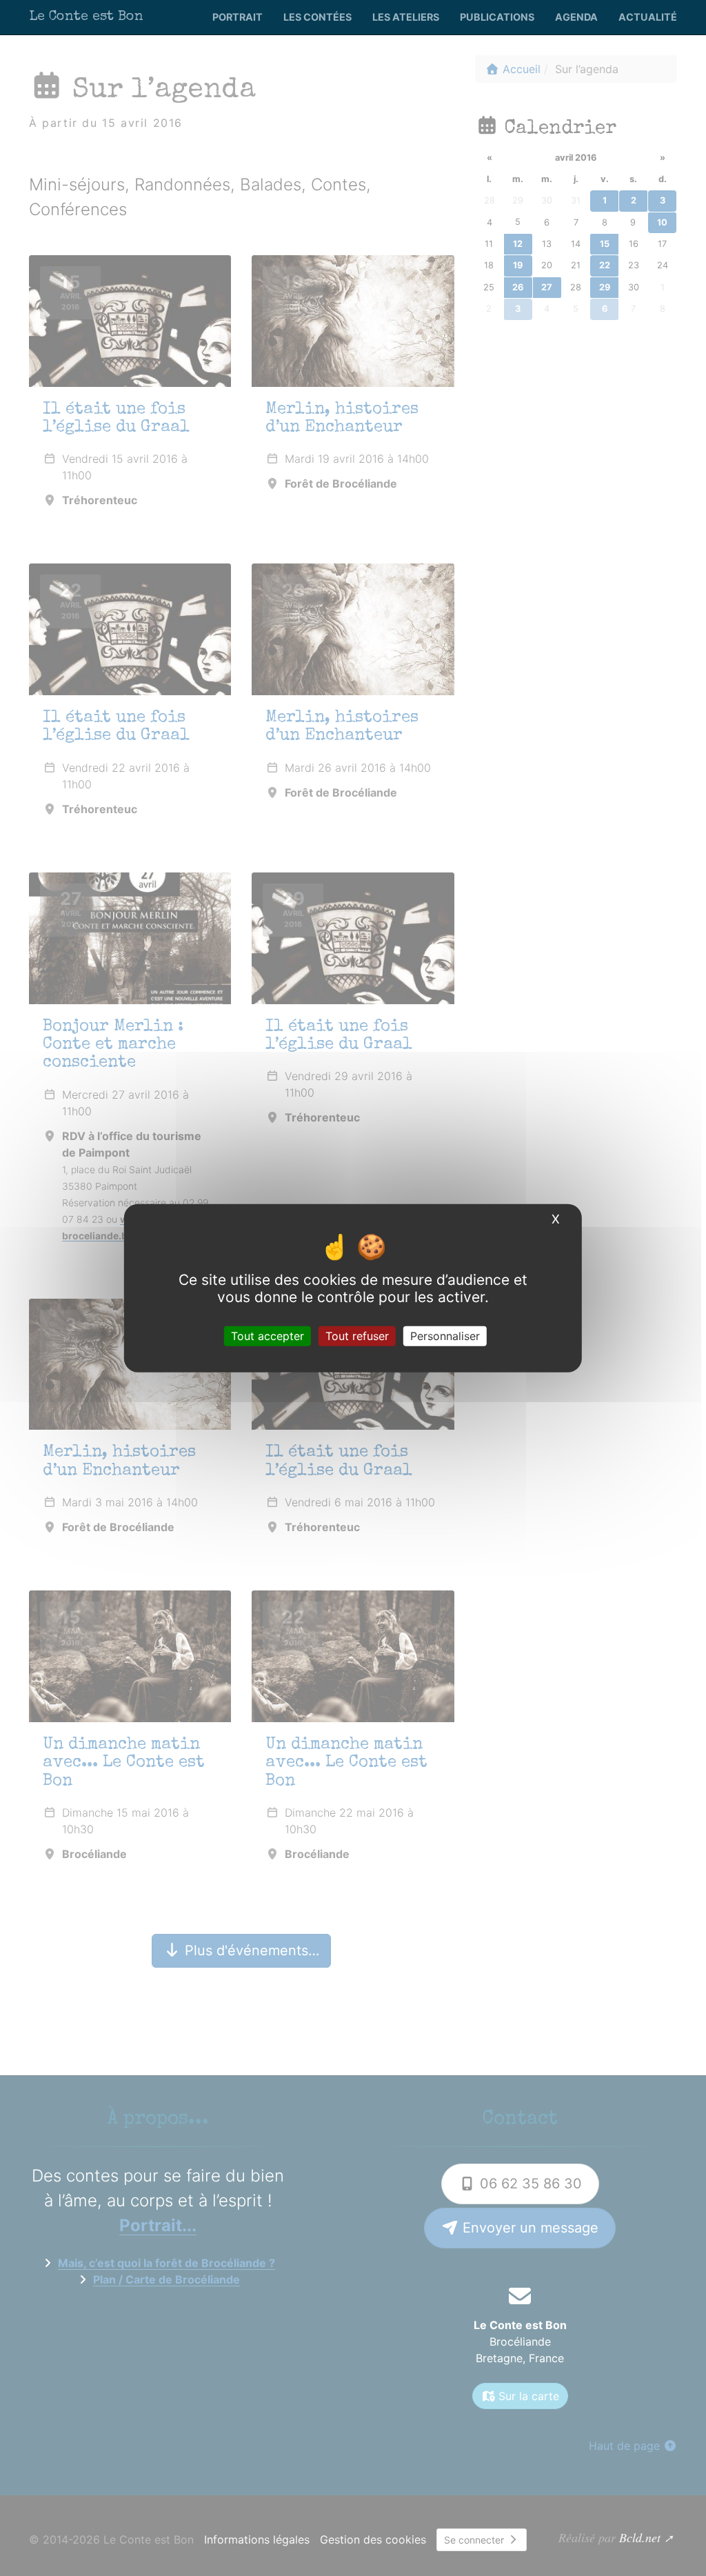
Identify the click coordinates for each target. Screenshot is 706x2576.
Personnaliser (445, 1336)
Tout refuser (357, 1336)
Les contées (317, 17)
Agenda (576, 17)
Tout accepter (268, 1336)
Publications (497, 17)
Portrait (238, 17)
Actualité (648, 17)
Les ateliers (406, 17)
